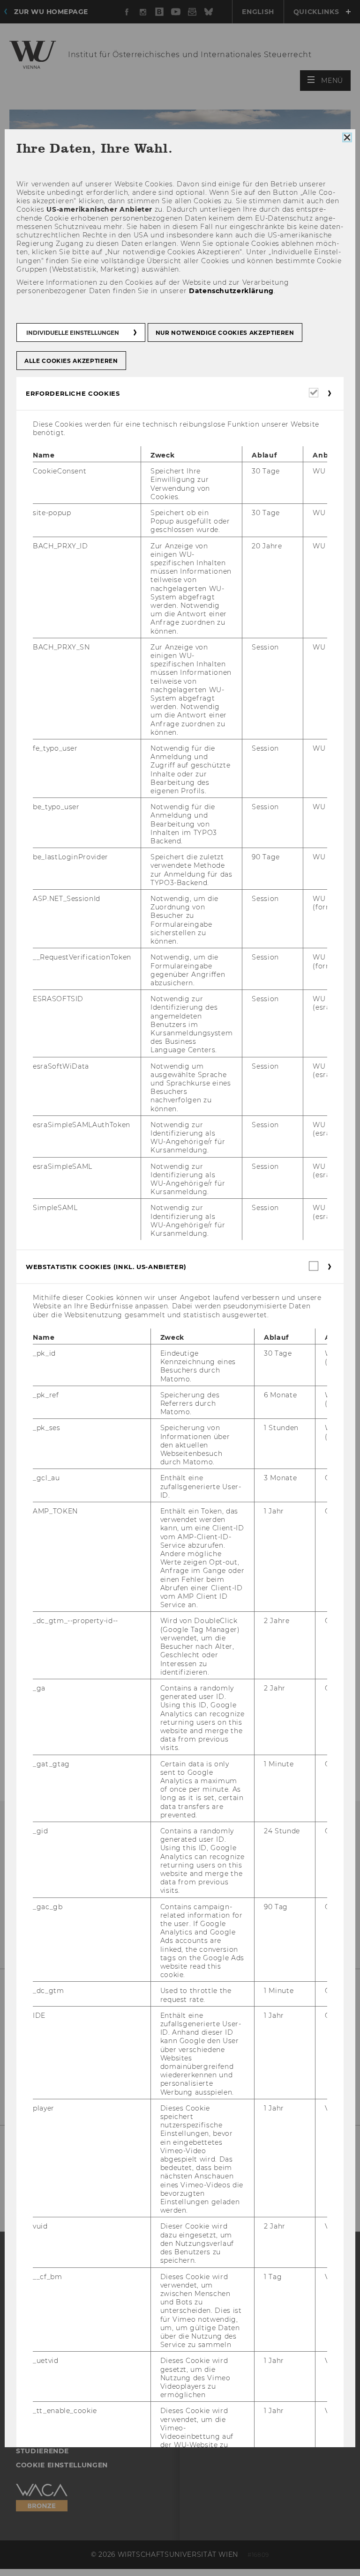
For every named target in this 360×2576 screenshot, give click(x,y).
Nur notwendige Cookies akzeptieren (225, 332)
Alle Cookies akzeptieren (71, 360)
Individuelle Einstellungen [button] (73, 332)
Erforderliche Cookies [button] (73, 393)
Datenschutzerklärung (231, 291)
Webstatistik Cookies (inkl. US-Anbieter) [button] (106, 1267)
